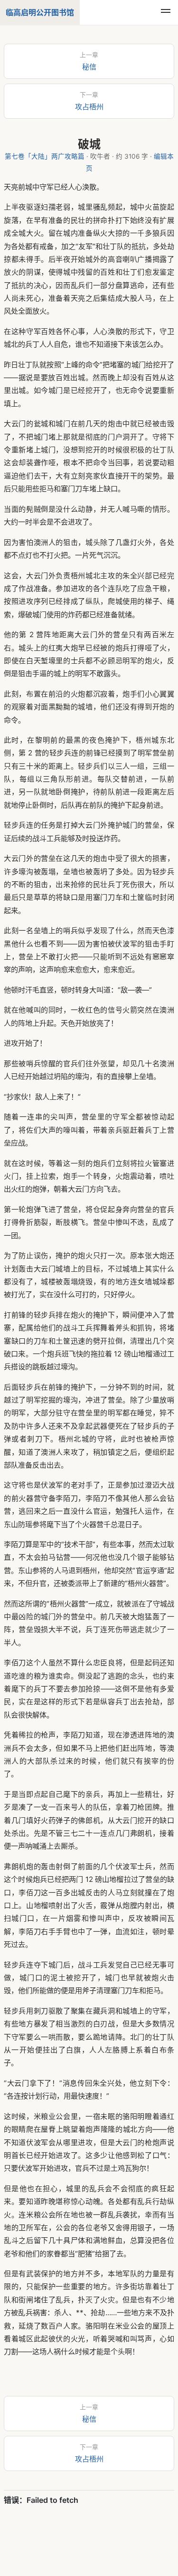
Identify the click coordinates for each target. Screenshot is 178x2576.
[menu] (166, 12)
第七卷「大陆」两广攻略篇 (45, 156)
